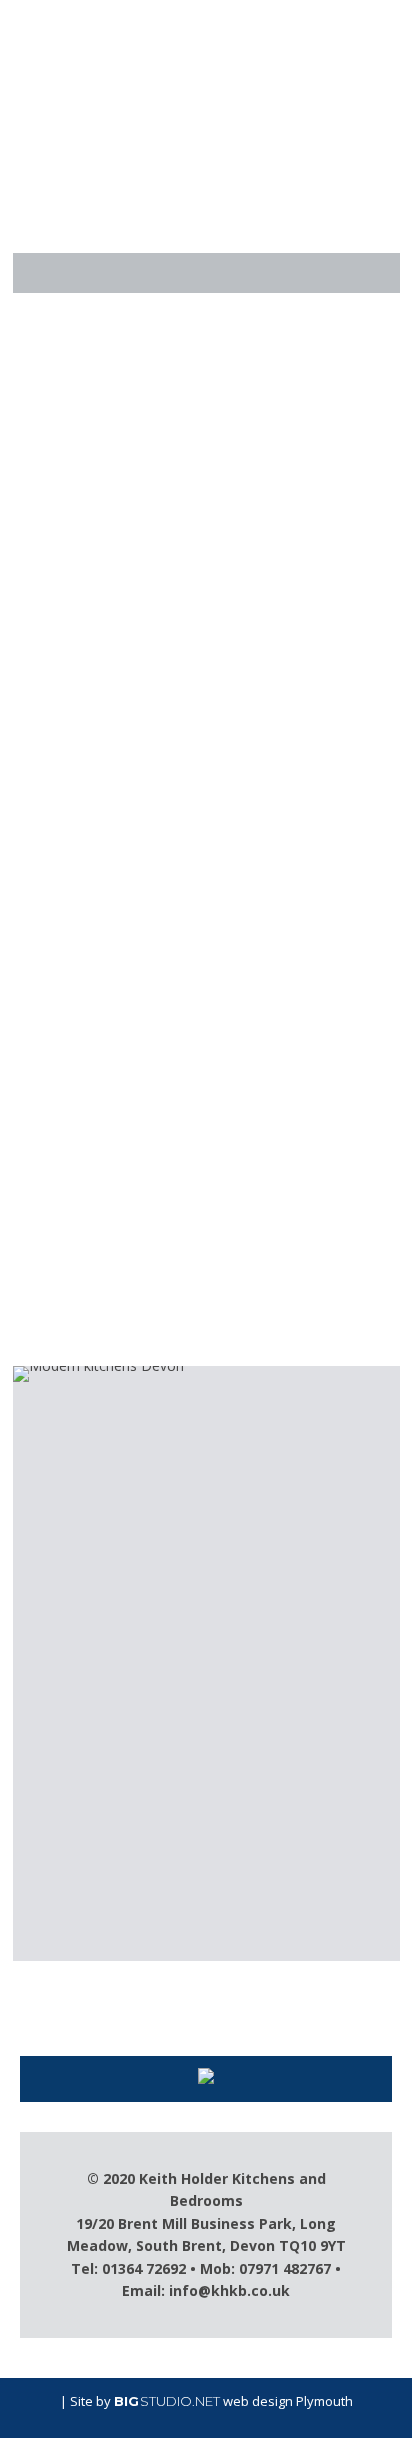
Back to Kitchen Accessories (213, 1336)
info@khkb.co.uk (229, 2290)
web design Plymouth (288, 2401)
